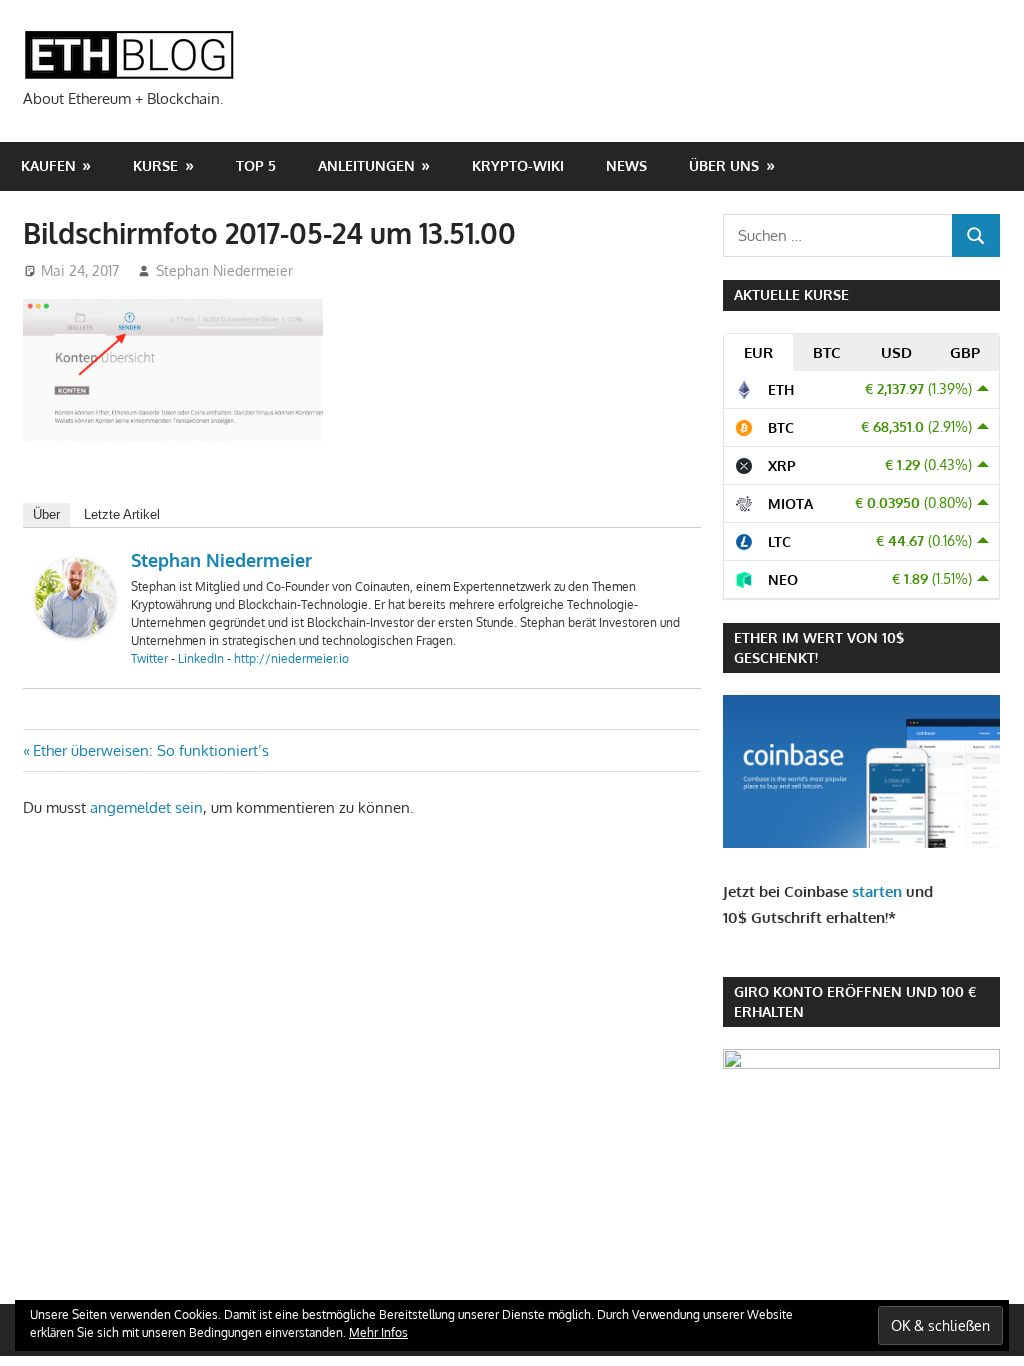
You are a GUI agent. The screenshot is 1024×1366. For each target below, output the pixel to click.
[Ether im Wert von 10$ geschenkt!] (862, 842)
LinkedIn (201, 658)
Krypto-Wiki (518, 165)
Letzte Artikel (122, 514)
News (626, 165)
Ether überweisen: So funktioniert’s (150, 750)
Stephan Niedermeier (224, 270)
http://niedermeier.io (291, 658)
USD (896, 352)
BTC (827, 352)
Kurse (155, 165)
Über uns (724, 165)
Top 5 (256, 165)
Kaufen (48, 165)
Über (46, 514)
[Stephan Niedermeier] (75, 632)
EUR (758, 352)
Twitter (149, 658)
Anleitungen (366, 165)
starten (877, 891)
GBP (965, 352)
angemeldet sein (146, 807)
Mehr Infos (378, 1332)
